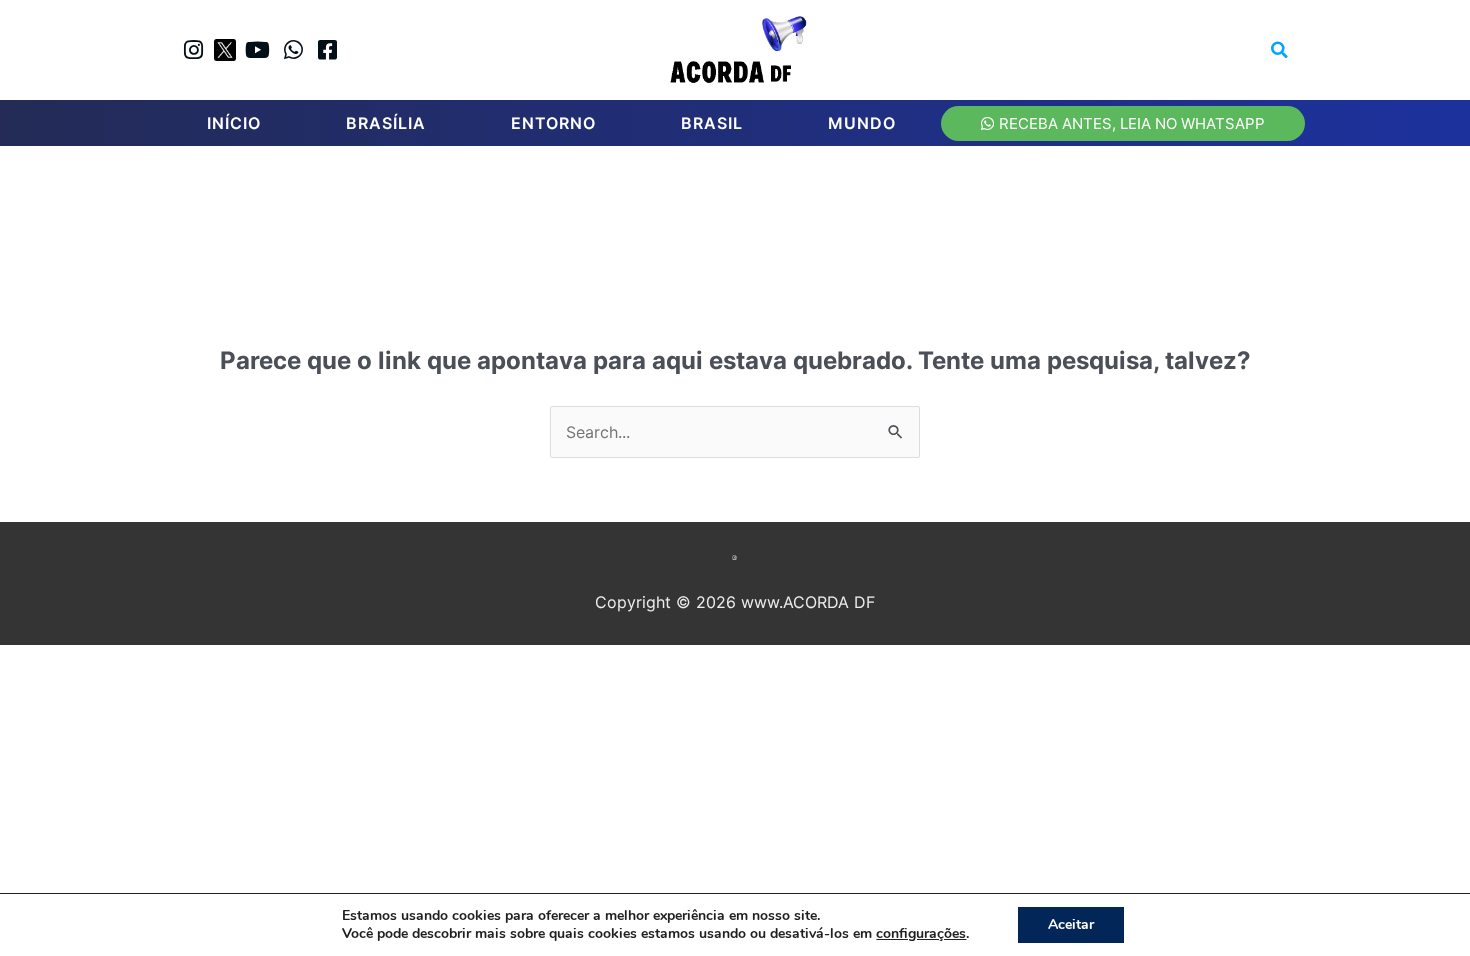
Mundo (862, 123)
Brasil (712, 123)
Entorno (553, 123)
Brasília (386, 123)
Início (234, 123)
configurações (921, 934)
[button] (1280, 50)
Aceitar (1071, 924)
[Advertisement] (745, 221)
